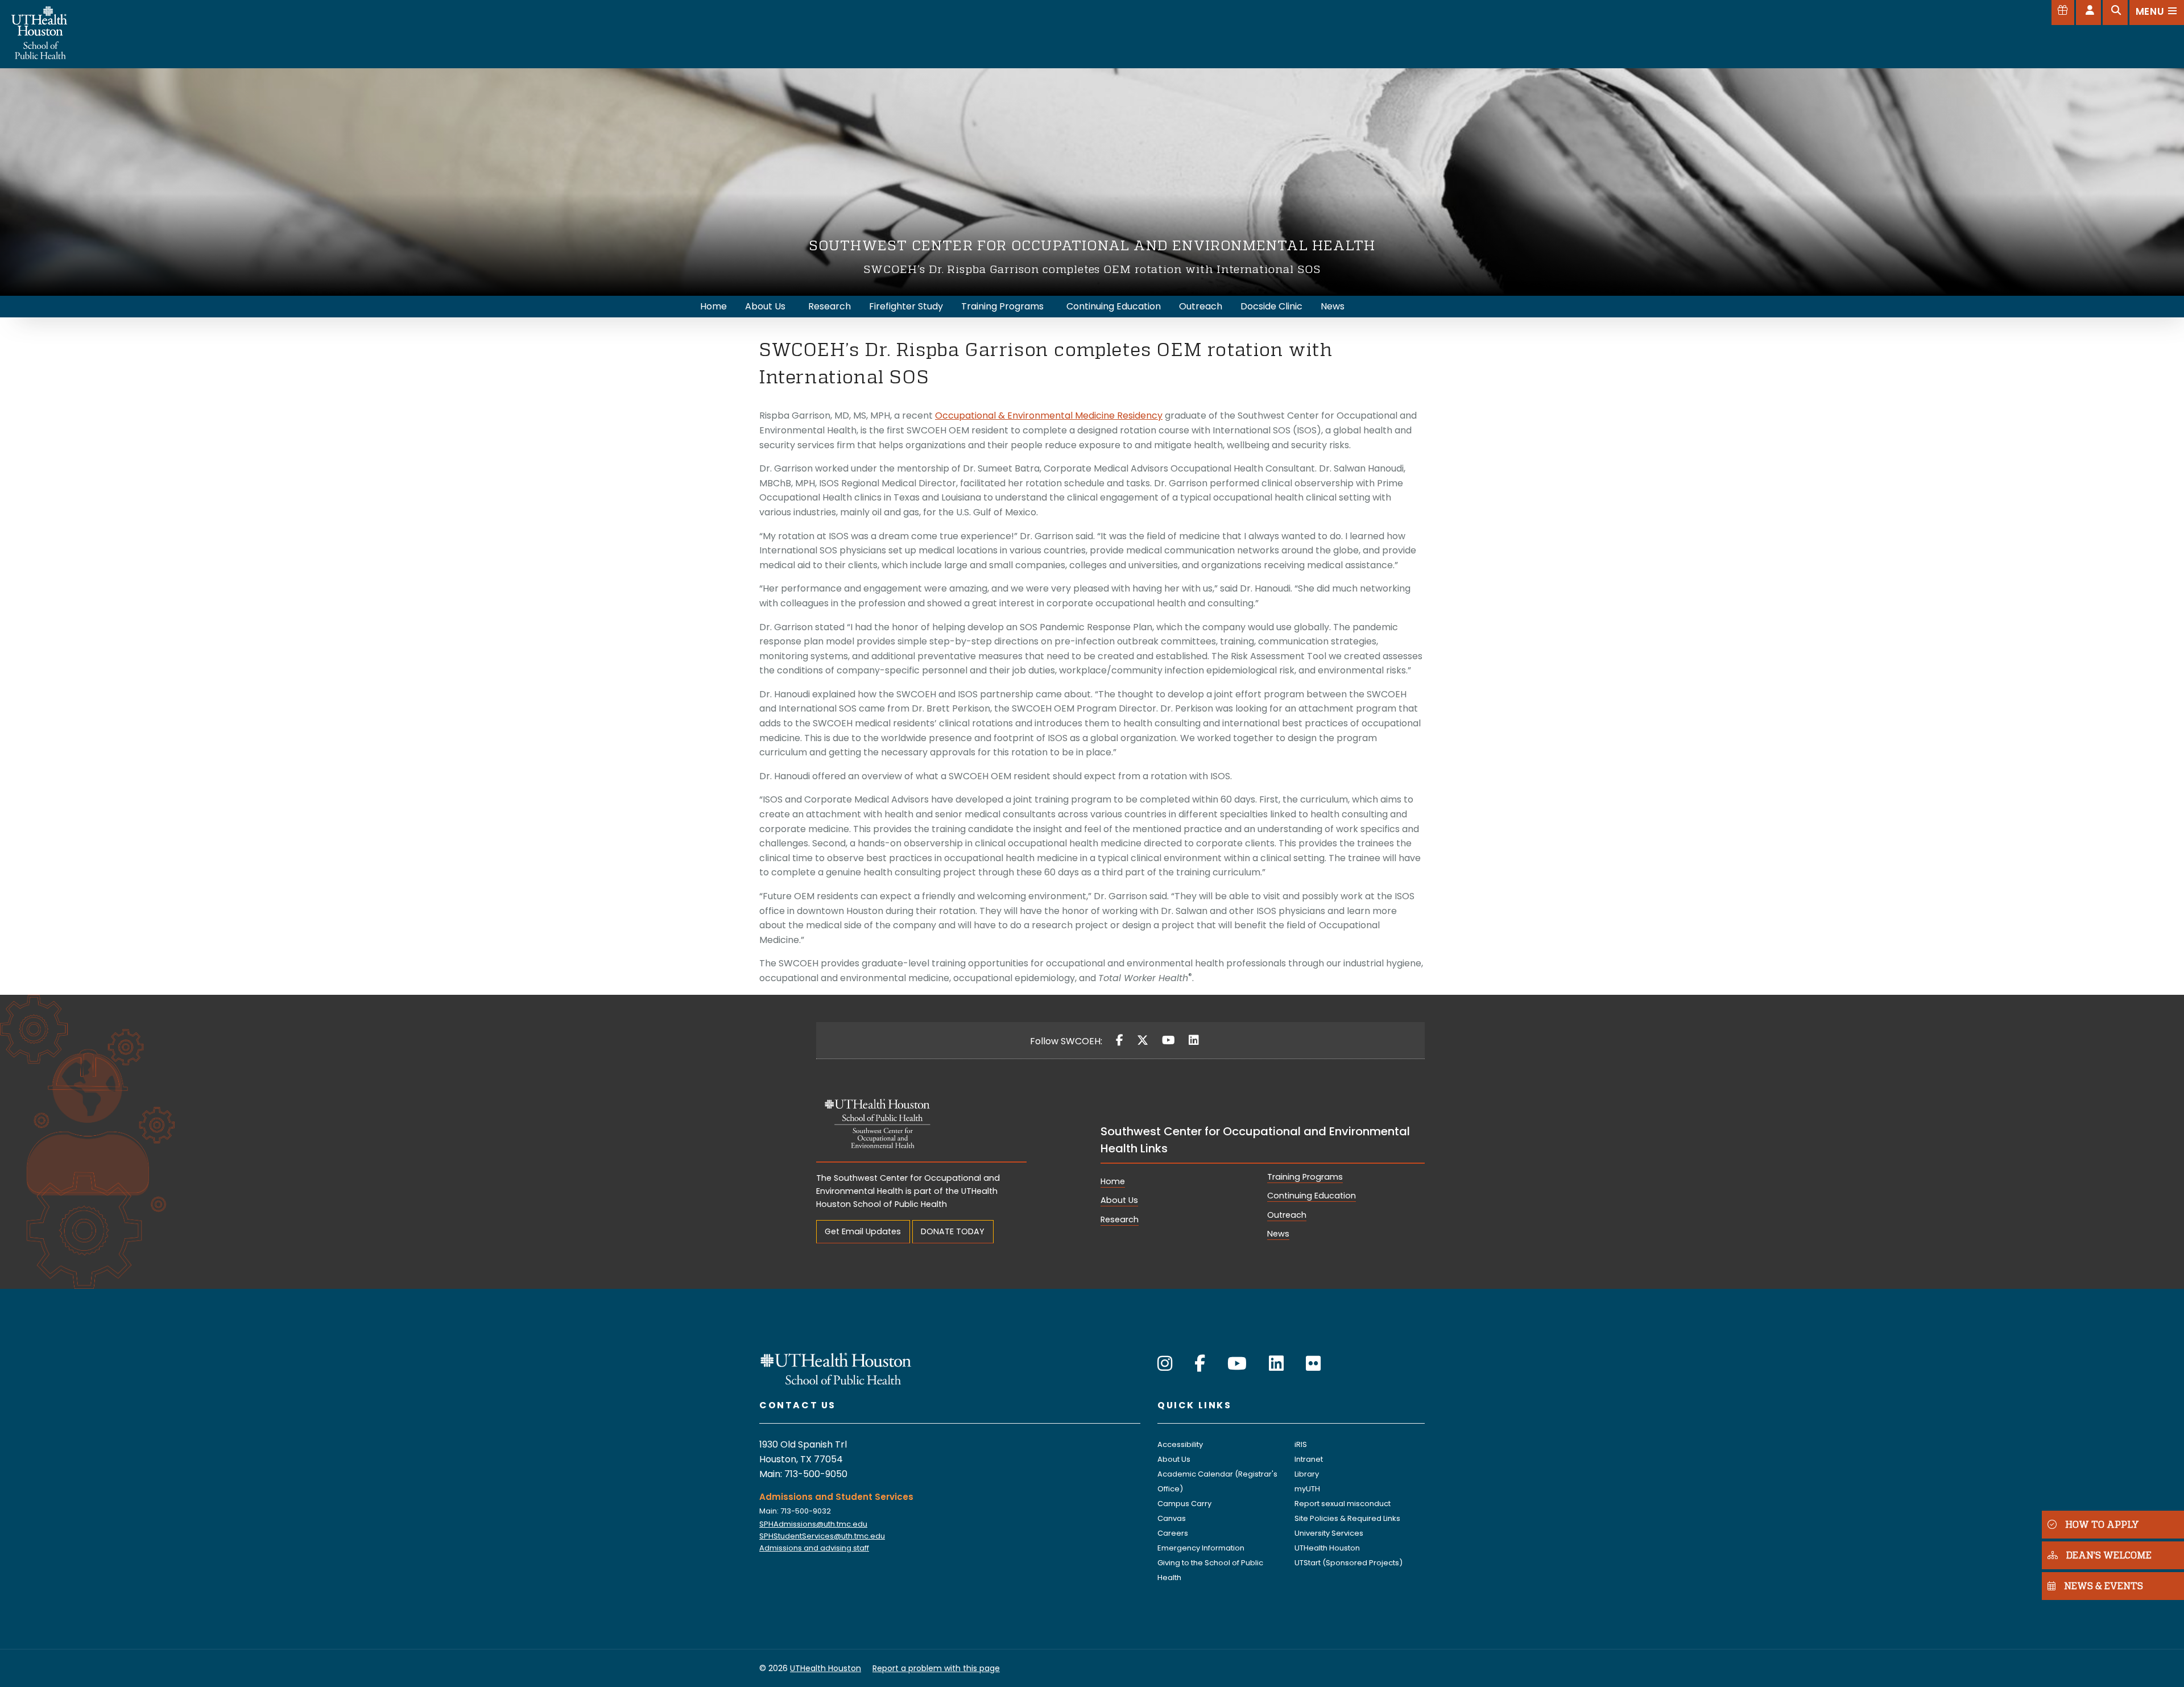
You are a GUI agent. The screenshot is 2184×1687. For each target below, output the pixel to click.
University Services (1329, 1533)
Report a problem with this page (936, 1668)
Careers (1173, 1533)
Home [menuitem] (713, 306)
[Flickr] (1313, 1364)
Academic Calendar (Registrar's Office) (1217, 1481)
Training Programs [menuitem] (1002, 306)
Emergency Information (1201, 1548)
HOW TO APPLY (2102, 1524)
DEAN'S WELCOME (2109, 1555)
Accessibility (1180, 1444)
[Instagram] (1165, 1364)
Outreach (1287, 1215)
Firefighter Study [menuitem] (906, 306)
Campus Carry (1184, 1504)
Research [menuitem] (830, 306)
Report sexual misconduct (1343, 1504)
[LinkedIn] (1194, 1040)
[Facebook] (1120, 1040)
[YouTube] (1168, 1040)
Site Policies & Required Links (1347, 1518)
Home (1113, 1181)
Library (1307, 1474)
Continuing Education (1312, 1196)
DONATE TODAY (953, 1231)
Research (1120, 1219)
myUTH (1307, 1489)
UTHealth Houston (1327, 1548)
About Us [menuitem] (765, 306)
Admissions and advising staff (814, 1548)
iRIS (1301, 1444)
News (1278, 1234)
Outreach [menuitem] (1201, 306)
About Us (1119, 1200)
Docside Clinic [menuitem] (1271, 306)
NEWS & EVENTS (2104, 1585)
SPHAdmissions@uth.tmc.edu (813, 1524)
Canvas (1172, 1518)
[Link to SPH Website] (836, 1368)
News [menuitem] (1333, 306)
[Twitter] (1143, 1040)
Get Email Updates (863, 1231)
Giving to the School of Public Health (1210, 1570)
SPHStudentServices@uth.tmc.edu (822, 1536)
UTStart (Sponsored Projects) (1349, 1563)
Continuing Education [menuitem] (1114, 306)
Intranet (1309, 1459)
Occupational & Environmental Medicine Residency (1049, 415)
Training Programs (1305, 1177)
